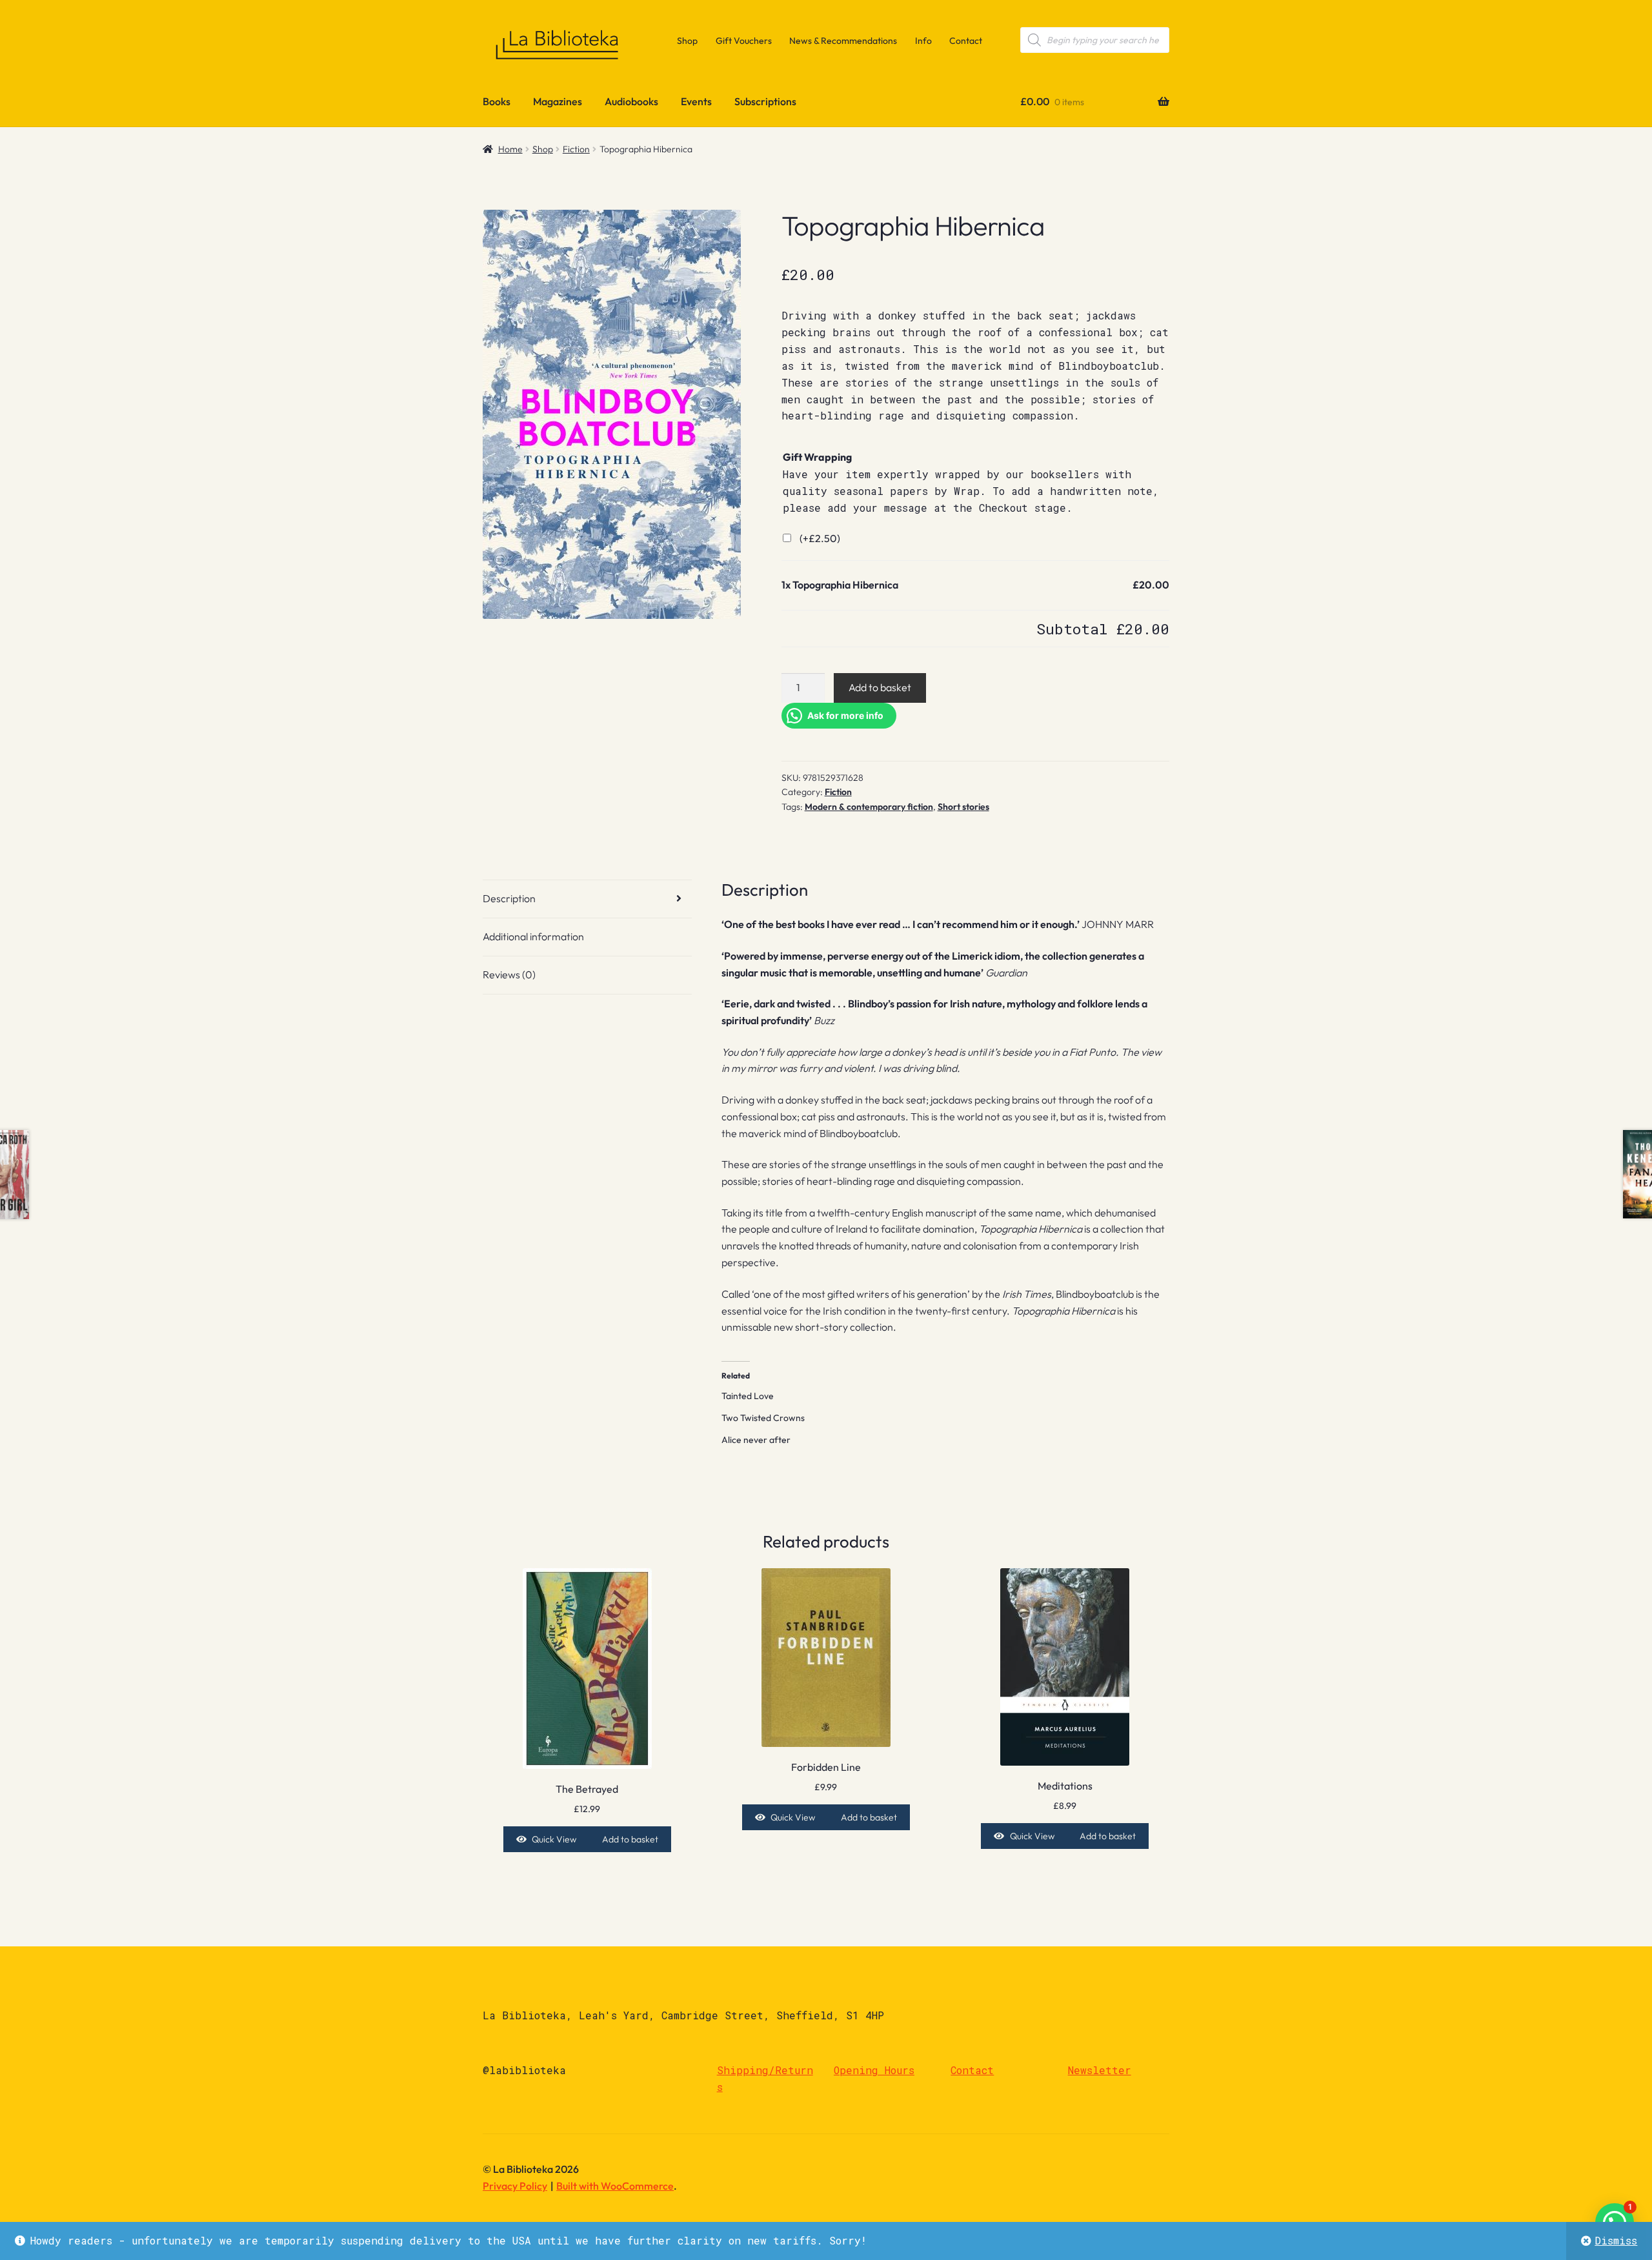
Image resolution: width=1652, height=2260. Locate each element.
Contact (966, 41)
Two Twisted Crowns (763, 1418)
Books (497, 101)
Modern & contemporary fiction (869, 807)
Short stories (963, 807)
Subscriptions (765, 101)
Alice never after (756, 1440)
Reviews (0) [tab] (509, 974)
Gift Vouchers (744, 41)
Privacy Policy (515, 2186)
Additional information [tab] (533, 936)
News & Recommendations (843, 41)
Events (696, 101)
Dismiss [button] (1616, 2240)
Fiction (576, 149)
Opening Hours (874, 2070)
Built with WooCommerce (615, 2186)
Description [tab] (509, 898)
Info (923, 41)
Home (510, 149)
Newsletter (1100, 2070)
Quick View (554, 1839)
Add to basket (880, 687)
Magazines (558, 101)
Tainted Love (748, 1396)
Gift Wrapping (817, 457)
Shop (687, 41)
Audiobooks (631, 101)
